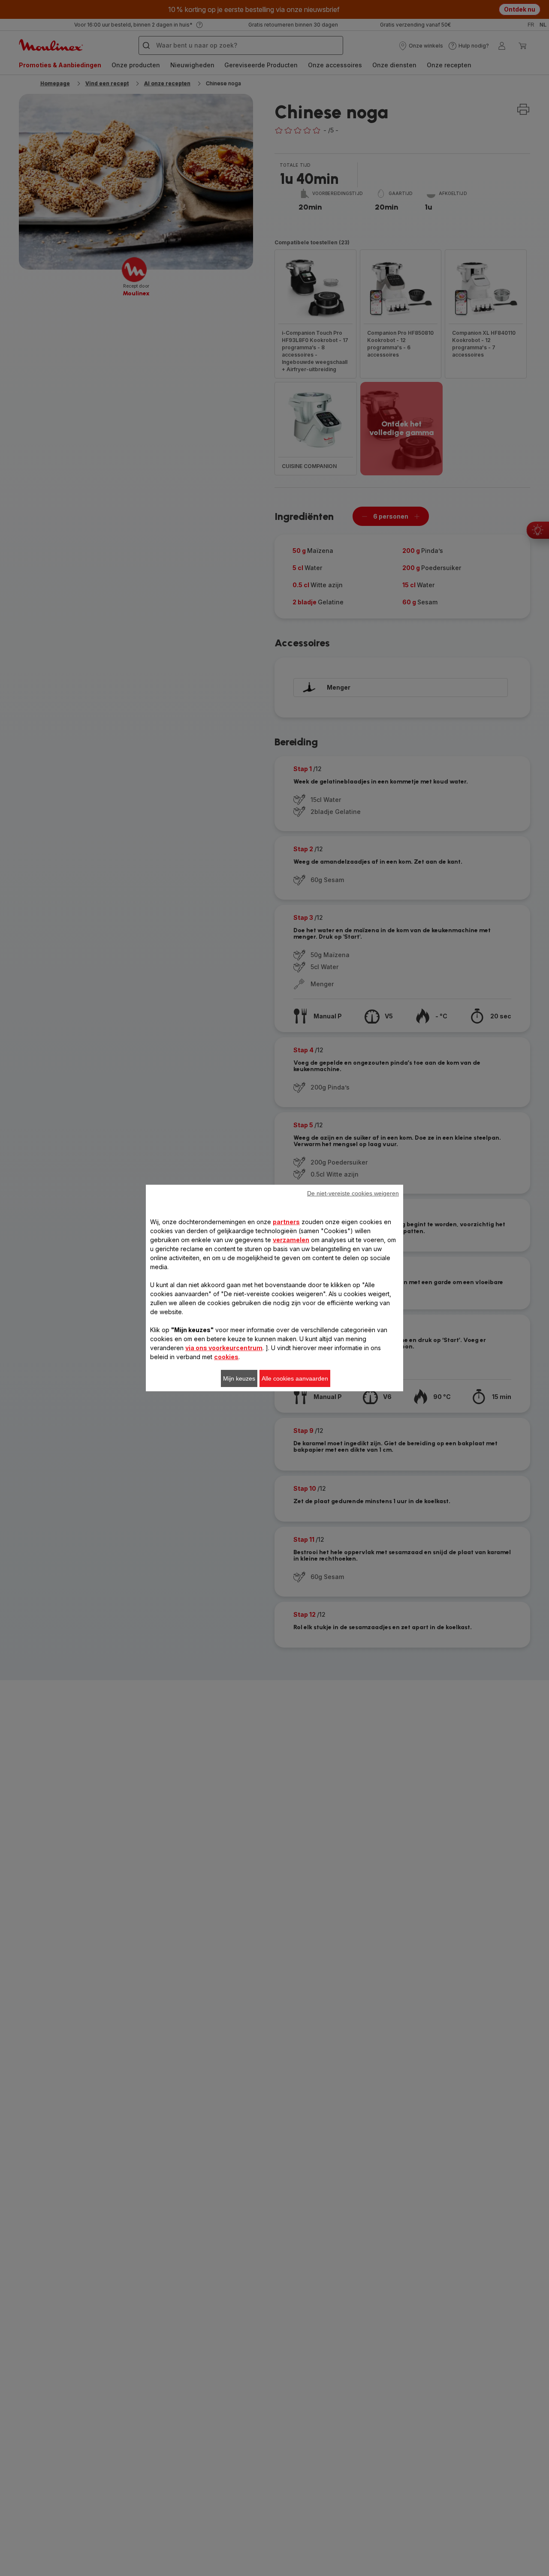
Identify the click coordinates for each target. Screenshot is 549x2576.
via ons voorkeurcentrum (224, 1348)
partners (286, 1222)
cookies (226, 1357)
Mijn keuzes (239, 1378)
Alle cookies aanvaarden (295, 1378)
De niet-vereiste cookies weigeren (353, 1193)
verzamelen (291, 1240)
